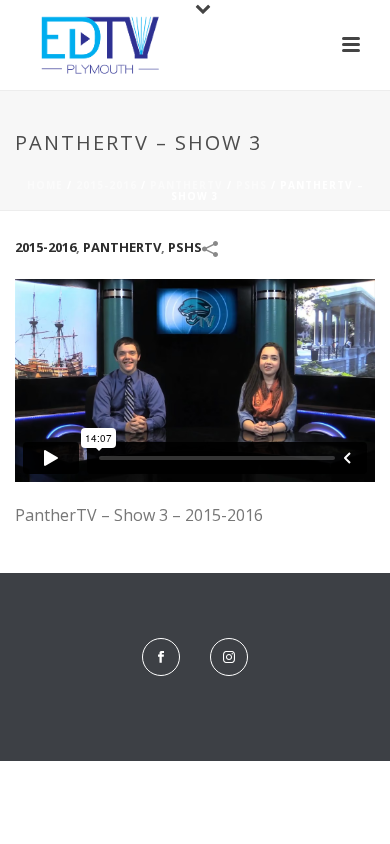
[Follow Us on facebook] (161, 657)
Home (45, 185)
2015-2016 (106, 185)
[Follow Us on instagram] (229, 657)
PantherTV (186, 185)
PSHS (251, 185)
